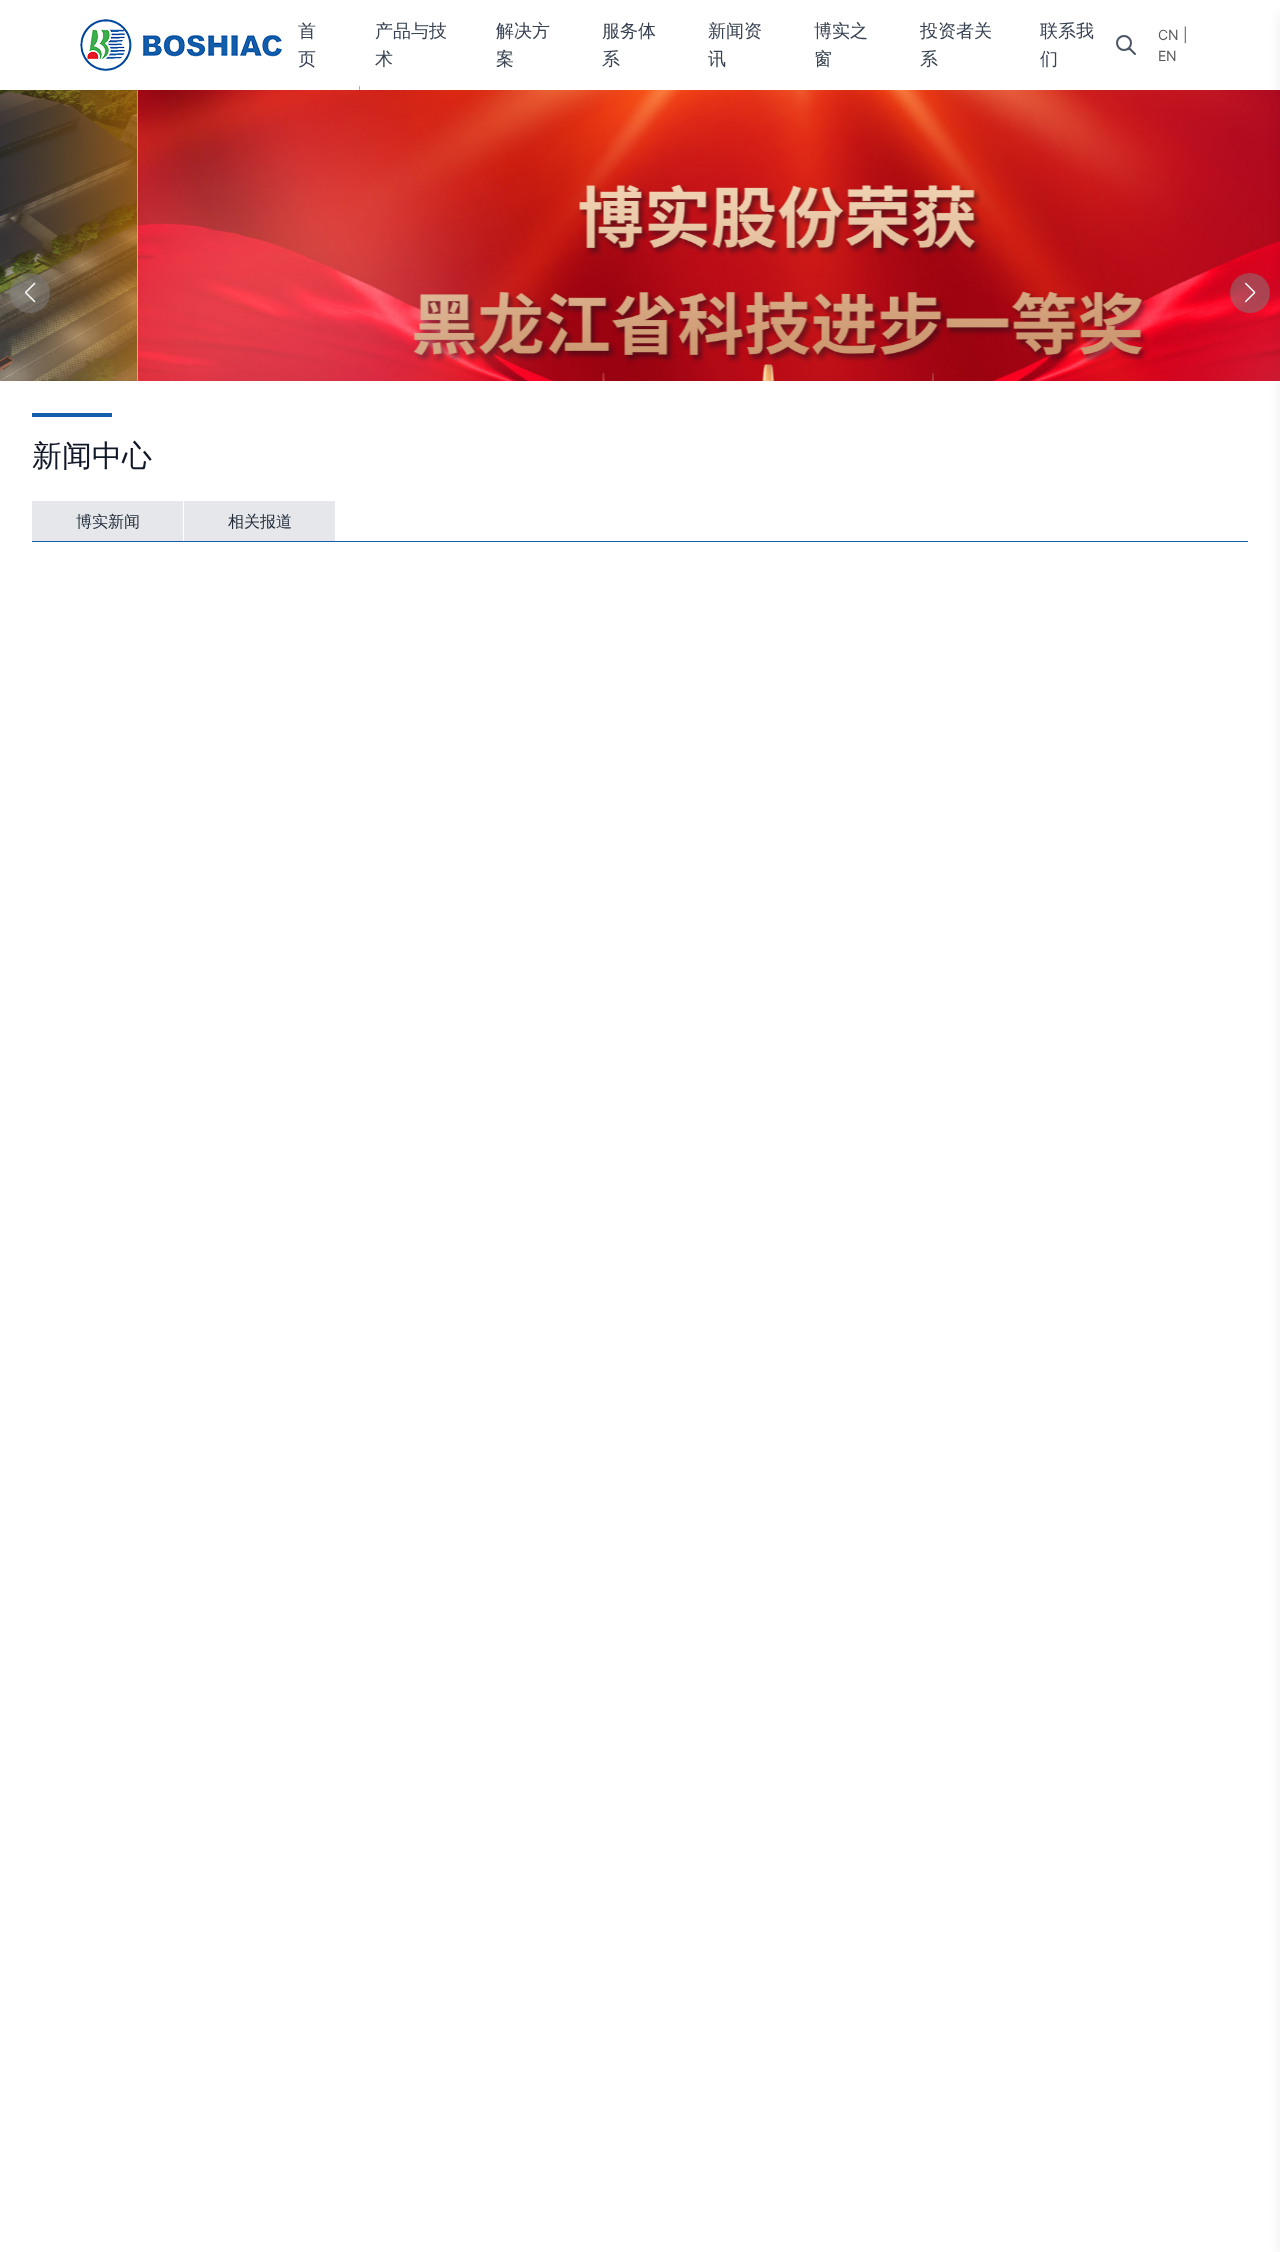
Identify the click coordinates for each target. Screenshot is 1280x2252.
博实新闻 (108, 521)
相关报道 (260, 521)
